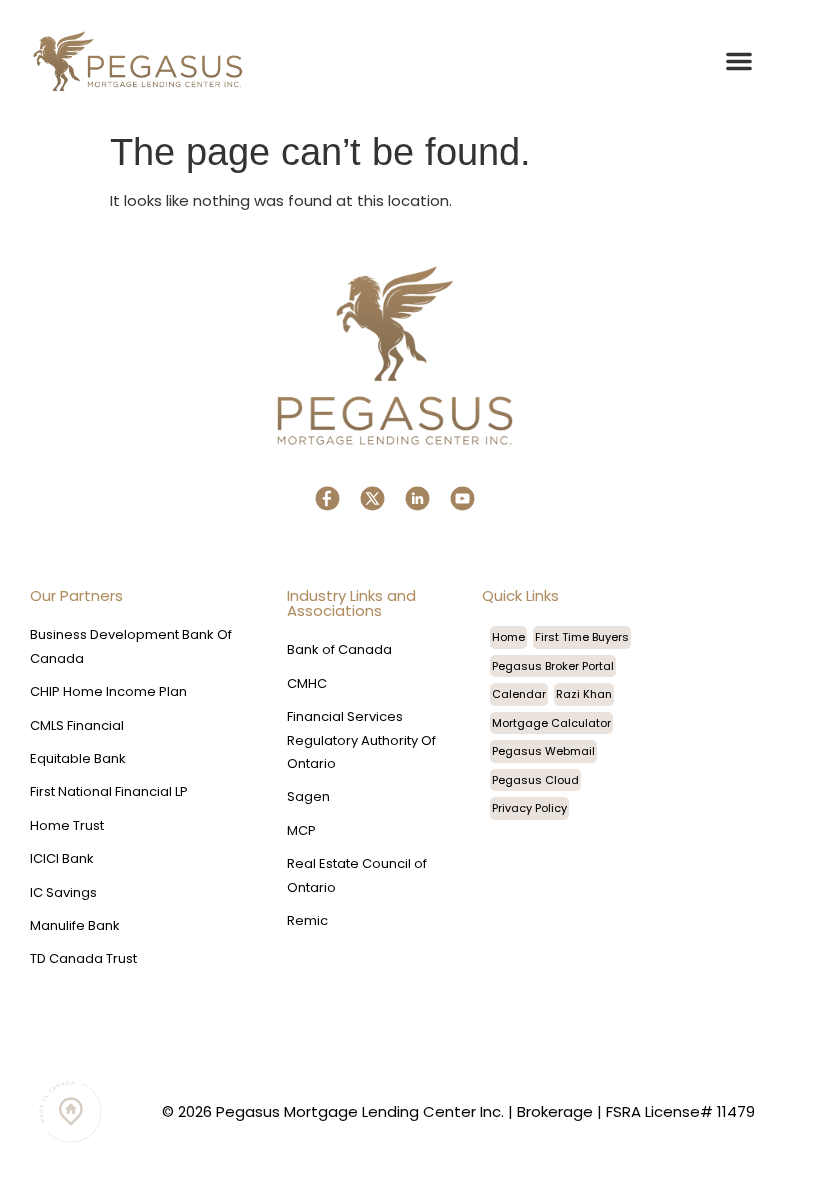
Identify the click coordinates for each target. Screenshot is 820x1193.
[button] (739, 61)
